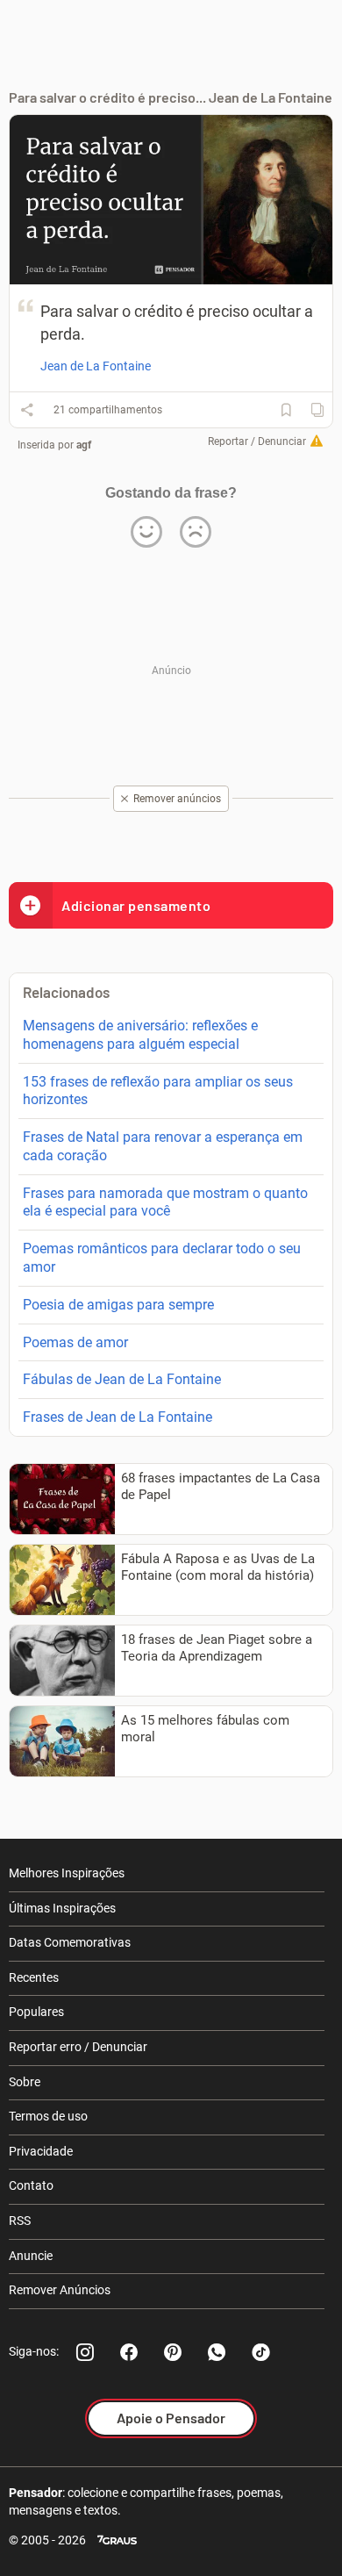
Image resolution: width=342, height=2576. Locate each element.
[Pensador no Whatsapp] (217, 2352)
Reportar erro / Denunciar (78, 2047)
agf (84, 445)
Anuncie (31, 2256)
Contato (31, 2185)
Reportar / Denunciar (257, 441)
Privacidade (41, 2151)
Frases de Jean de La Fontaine (118, 1417)
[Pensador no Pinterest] (173, 2352)
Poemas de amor (75, 1342)
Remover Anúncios (60, 2290)
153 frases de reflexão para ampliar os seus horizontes (158, 1091)
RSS (20, 2221)
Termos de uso (48, 2116)
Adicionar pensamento (136, 905)
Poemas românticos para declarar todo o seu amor (162, 1258)
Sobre (25, 2082)
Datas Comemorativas (70, 1942)
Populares (36, 2012)
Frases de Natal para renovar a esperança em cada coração (163, 1146)
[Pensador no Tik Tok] (260, 2352)
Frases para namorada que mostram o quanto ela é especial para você (165, 1202)
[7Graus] (117, 2540)
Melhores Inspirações (67, 1873)
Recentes (34, 1977)
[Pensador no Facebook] (129, 2352)
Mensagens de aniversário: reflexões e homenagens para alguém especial (140, 1035)
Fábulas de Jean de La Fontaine (122, 1379)
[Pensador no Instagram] (85, 2352)
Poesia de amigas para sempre (118, 1305)
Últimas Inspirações (62, 1908)
